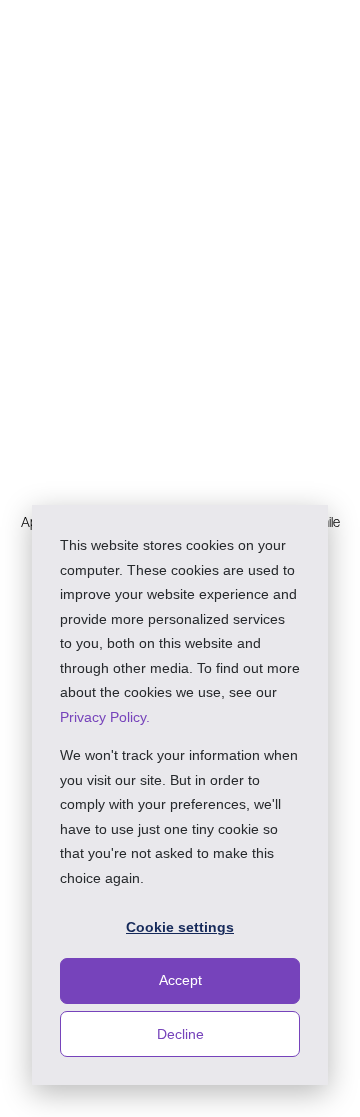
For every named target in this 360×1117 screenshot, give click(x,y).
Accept (180, 980)
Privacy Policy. (105, 717)
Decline (180, 1034)
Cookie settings (180, 927)
